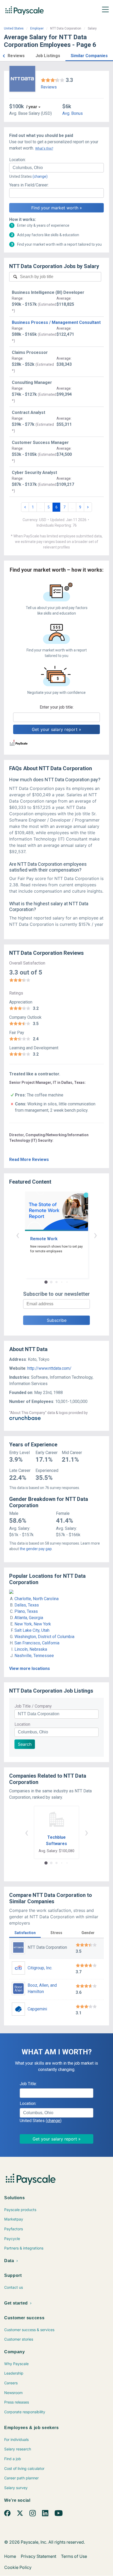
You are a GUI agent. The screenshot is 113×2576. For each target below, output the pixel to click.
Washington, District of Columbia (44, 1637)
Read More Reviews (29, 1160)
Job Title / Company (33, 1706)
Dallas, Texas (27, 1605)
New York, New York (33, 1624)
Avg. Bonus (73, 113)
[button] (4, 55)
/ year (32, 107)
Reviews (49, 87)
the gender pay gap (36, 1549)
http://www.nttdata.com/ (49, 1368)
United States (14, 28)
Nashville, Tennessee (34, 1656)
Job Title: (28, 2084)
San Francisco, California (37, 1643)
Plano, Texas (26, 1611)
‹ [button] (18, 1235)
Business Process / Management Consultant (56, 322)
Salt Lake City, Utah (32, 1630)
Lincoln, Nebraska (31, 1649)
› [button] (95, 1235)
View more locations (30, 1668)
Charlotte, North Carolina (37, 1599)
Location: (17, 160)
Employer (37, 28)
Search (25, 1744)
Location (22, 1724)
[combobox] (56, 168)
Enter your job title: (57, 707)
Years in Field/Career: (29, 185)
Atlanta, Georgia (29, 1618)
